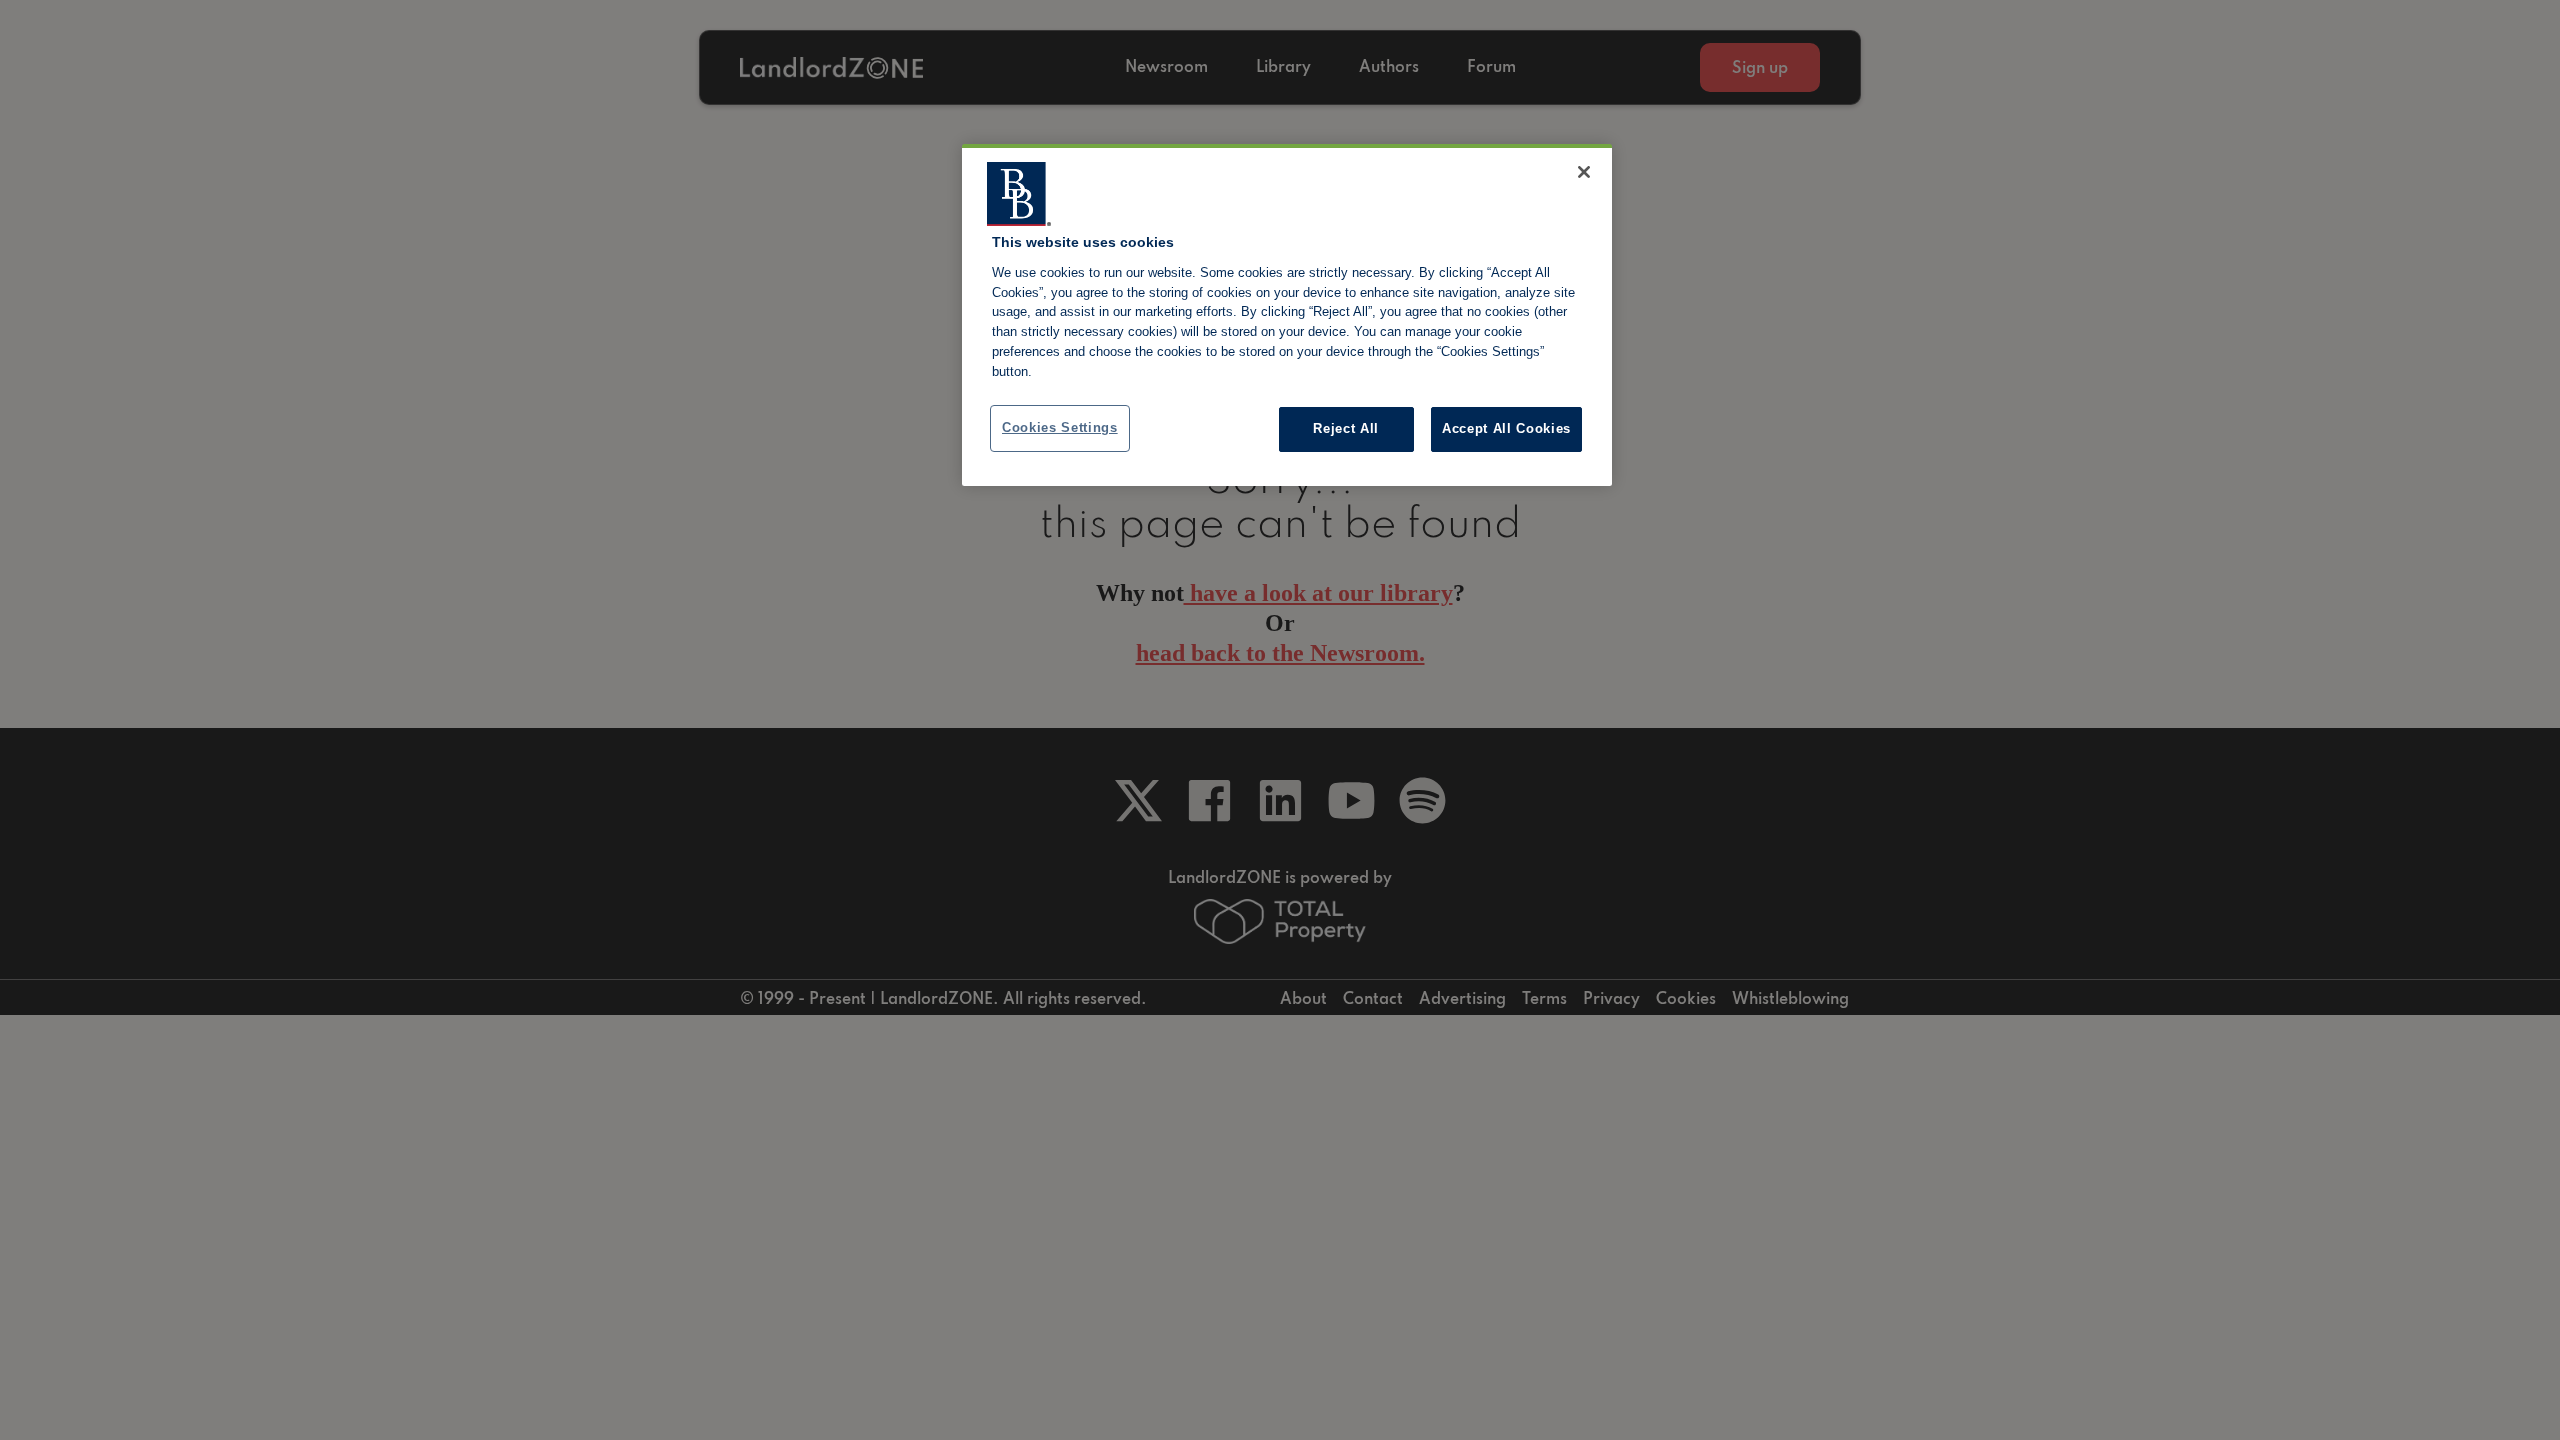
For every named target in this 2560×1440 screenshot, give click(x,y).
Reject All (1346, 428)
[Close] (1584, 172)
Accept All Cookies (1506, 428)
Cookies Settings (1060, 427)
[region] (1287, 315)
